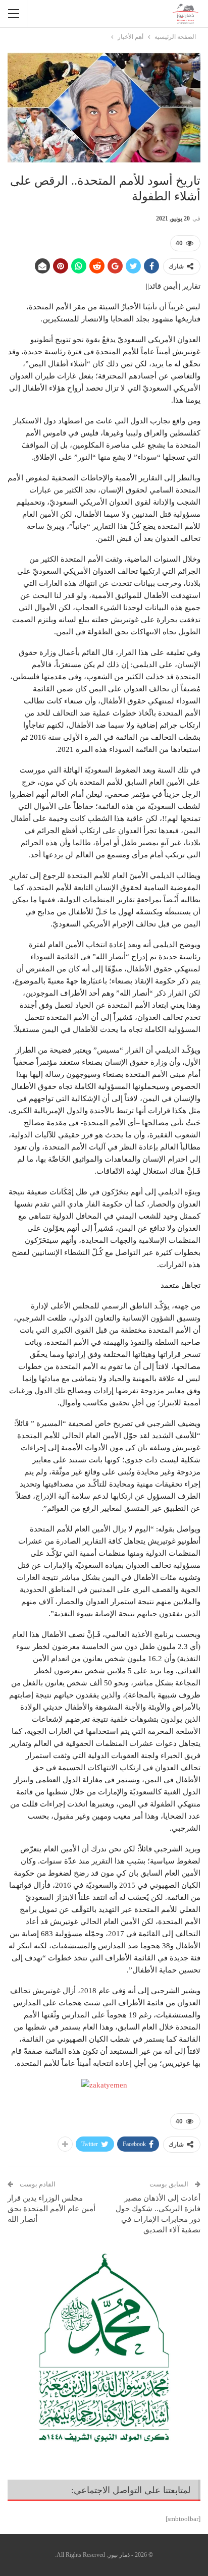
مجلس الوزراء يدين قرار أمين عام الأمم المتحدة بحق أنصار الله (51, 2209)
